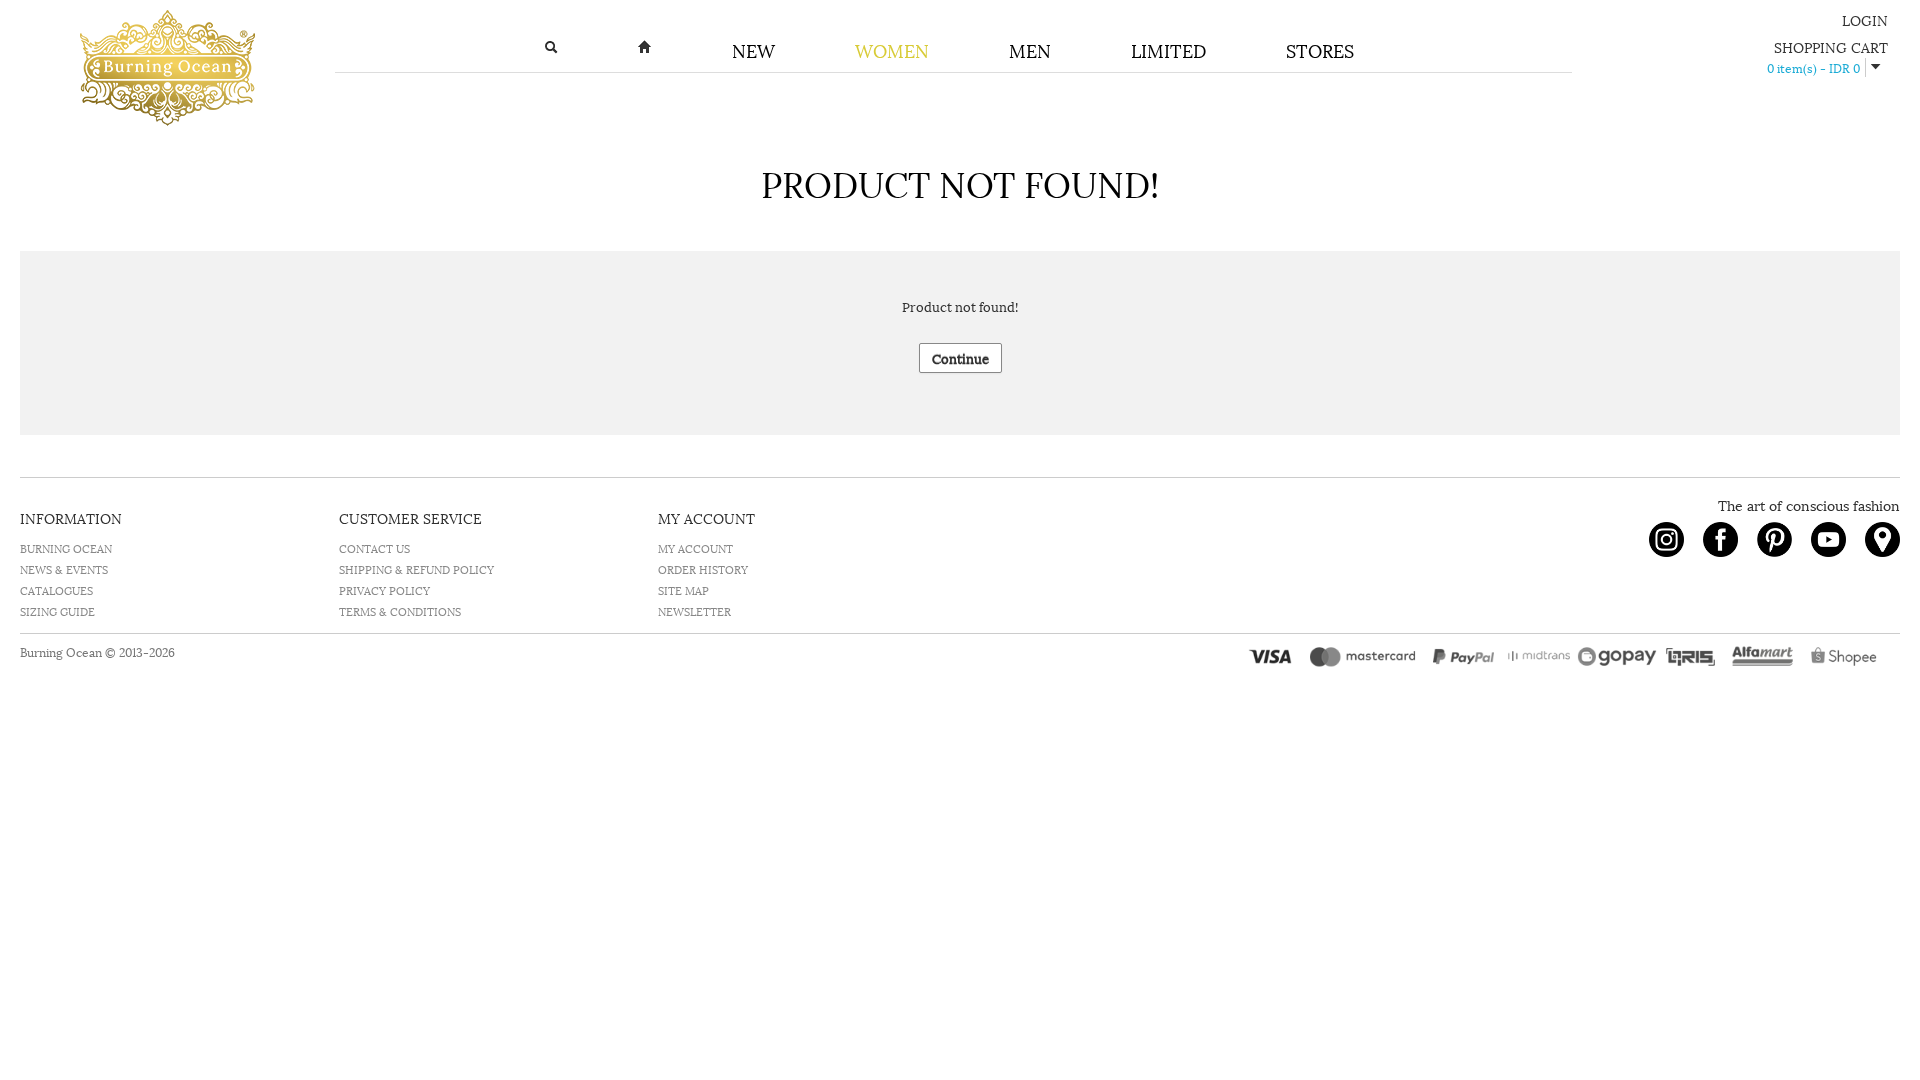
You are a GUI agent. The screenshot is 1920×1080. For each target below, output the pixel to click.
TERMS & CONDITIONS (400, 610)
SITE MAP (683, 589)
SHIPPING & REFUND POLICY (416, 568)
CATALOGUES (56, 589)
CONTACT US (374, 547)
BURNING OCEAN (66, 547)
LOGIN (1865, 19)
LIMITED (1168, 49)
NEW (753, 49)
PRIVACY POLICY (384, 589)
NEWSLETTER (694, 610)
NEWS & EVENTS (64, 568)
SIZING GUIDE (57, 610)
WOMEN (892, 49)
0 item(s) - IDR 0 (1813, 67)
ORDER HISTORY (703, 568)
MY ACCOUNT (695, 547)
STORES (1320, 49)
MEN (1030, 49)
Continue (960, 358)
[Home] (645, 51)
